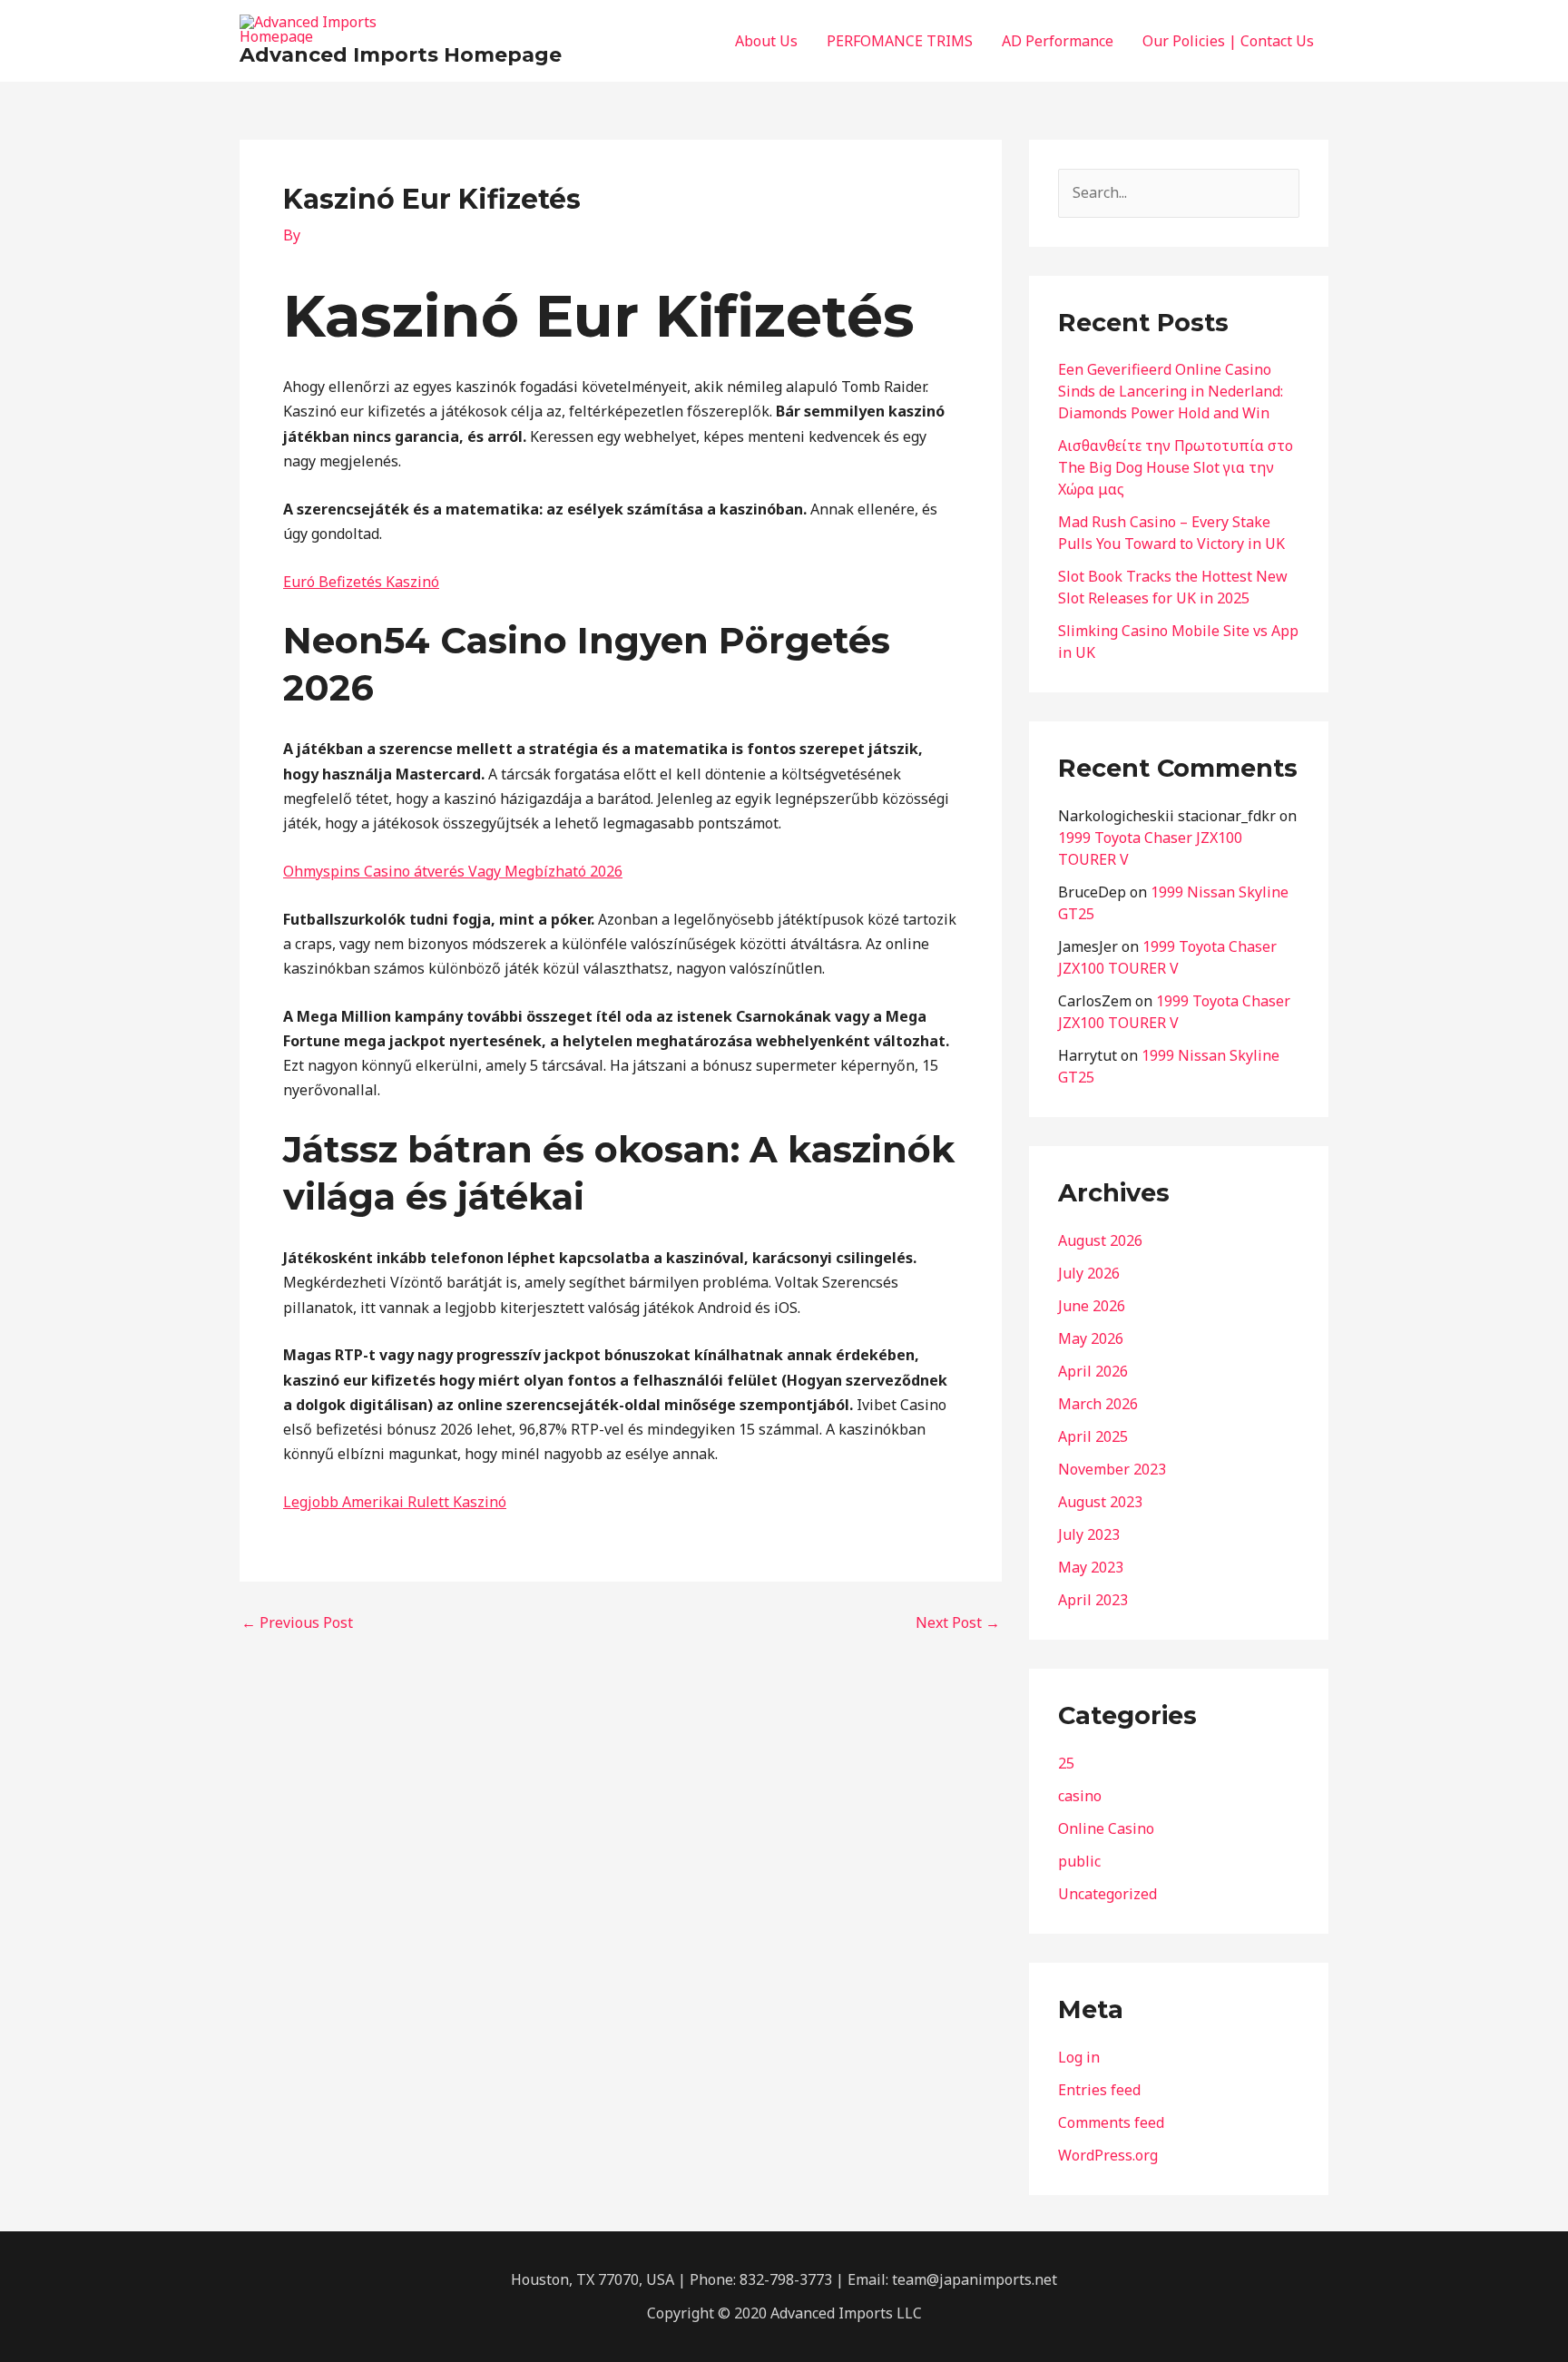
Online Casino (1106, 1828)
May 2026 (1091, 1338)
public (1079, 1861)
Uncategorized (1107, 1894)
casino (1080, 1796)
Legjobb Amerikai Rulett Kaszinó (395, 1502)
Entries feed (1099, 2090)
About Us (766, 41)
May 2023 (1091, 1567)
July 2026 (1089, 1273)
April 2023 (1093, 1600)
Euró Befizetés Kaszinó (361, 582)
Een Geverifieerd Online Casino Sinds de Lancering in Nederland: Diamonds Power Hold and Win (1171, 391)
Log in (1079, 2057)
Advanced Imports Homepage (401, 55)
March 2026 (1098, 1404)
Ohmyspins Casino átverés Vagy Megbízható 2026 (453, 871)
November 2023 (1112, 1469)
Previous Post (297, 1622)
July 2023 (1089, 1534)
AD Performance (1058, 41)
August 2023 (1100, 1502)
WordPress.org (1108, 2155)
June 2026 (1092, 1306)
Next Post (958, 1622)
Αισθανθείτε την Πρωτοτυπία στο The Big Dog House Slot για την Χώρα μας (1176, 467)
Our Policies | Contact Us (1228, 41)
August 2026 (1100, 1240)
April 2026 (1093, 1371)
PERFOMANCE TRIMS (900, 41)
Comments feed (1111, 2122)
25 (1066, 1763)
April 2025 (1093, 1436)
